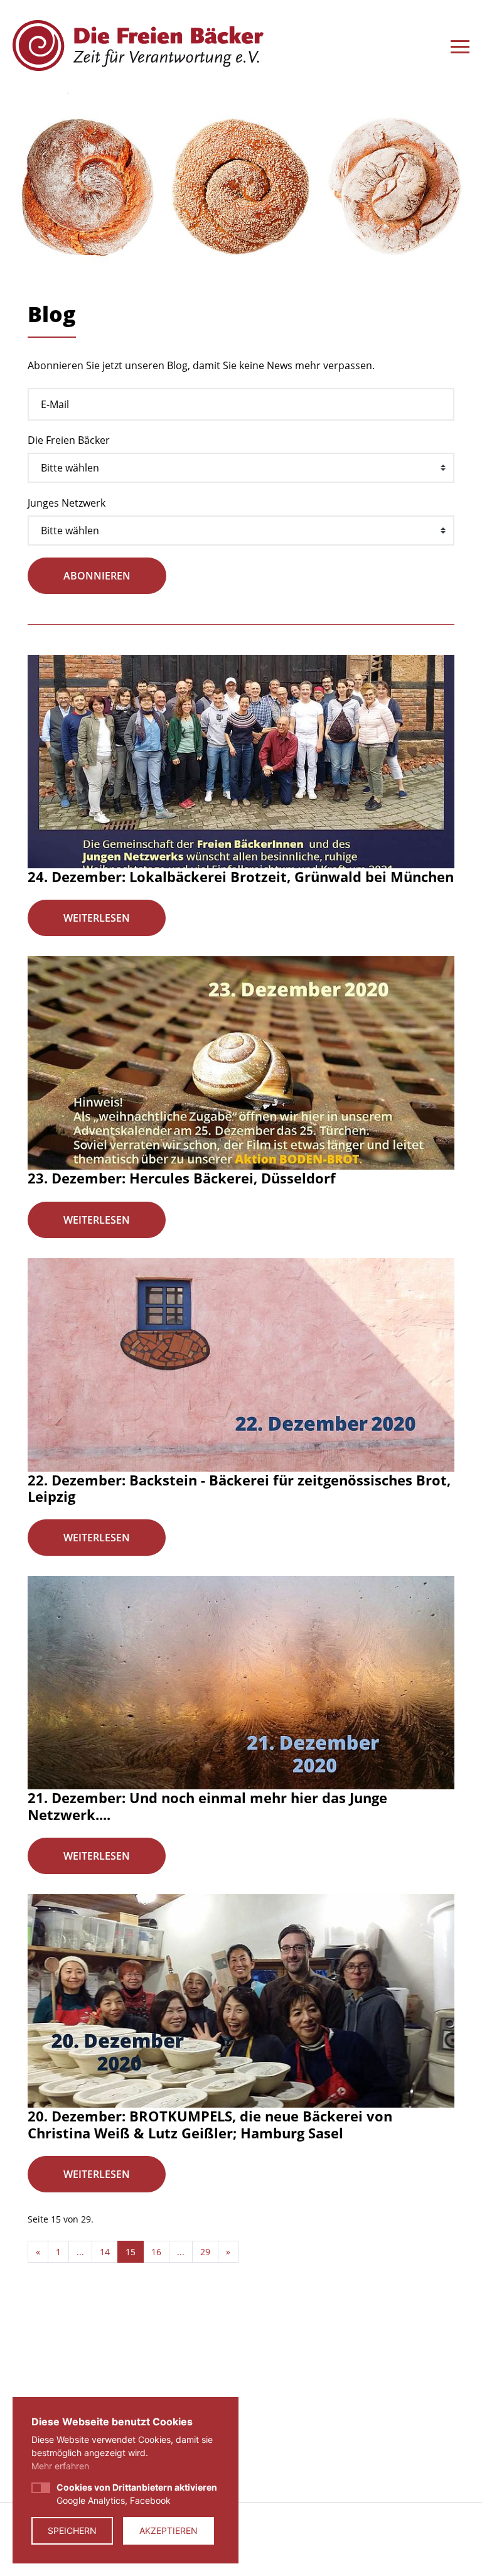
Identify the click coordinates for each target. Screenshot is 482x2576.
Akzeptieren (169, 2530)
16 (156, 2252)
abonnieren (97, 576)
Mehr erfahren (60, 2466)
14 (105, 2252)
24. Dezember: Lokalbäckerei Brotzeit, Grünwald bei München (241, 876)
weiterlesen (97, 918)
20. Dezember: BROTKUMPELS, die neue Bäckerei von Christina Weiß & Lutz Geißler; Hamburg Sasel (210, 2124)
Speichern (72, 2530)
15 (131, 2252)
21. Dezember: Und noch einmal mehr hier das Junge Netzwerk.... (207, 1806)
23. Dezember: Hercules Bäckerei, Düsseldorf (182, 1178)
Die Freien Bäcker (69, 440)
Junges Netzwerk (67, 503)
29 (205, 2252)
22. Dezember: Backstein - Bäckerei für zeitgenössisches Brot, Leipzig (239, 1488)
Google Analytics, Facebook (137, 2494)
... (80, 2252)
